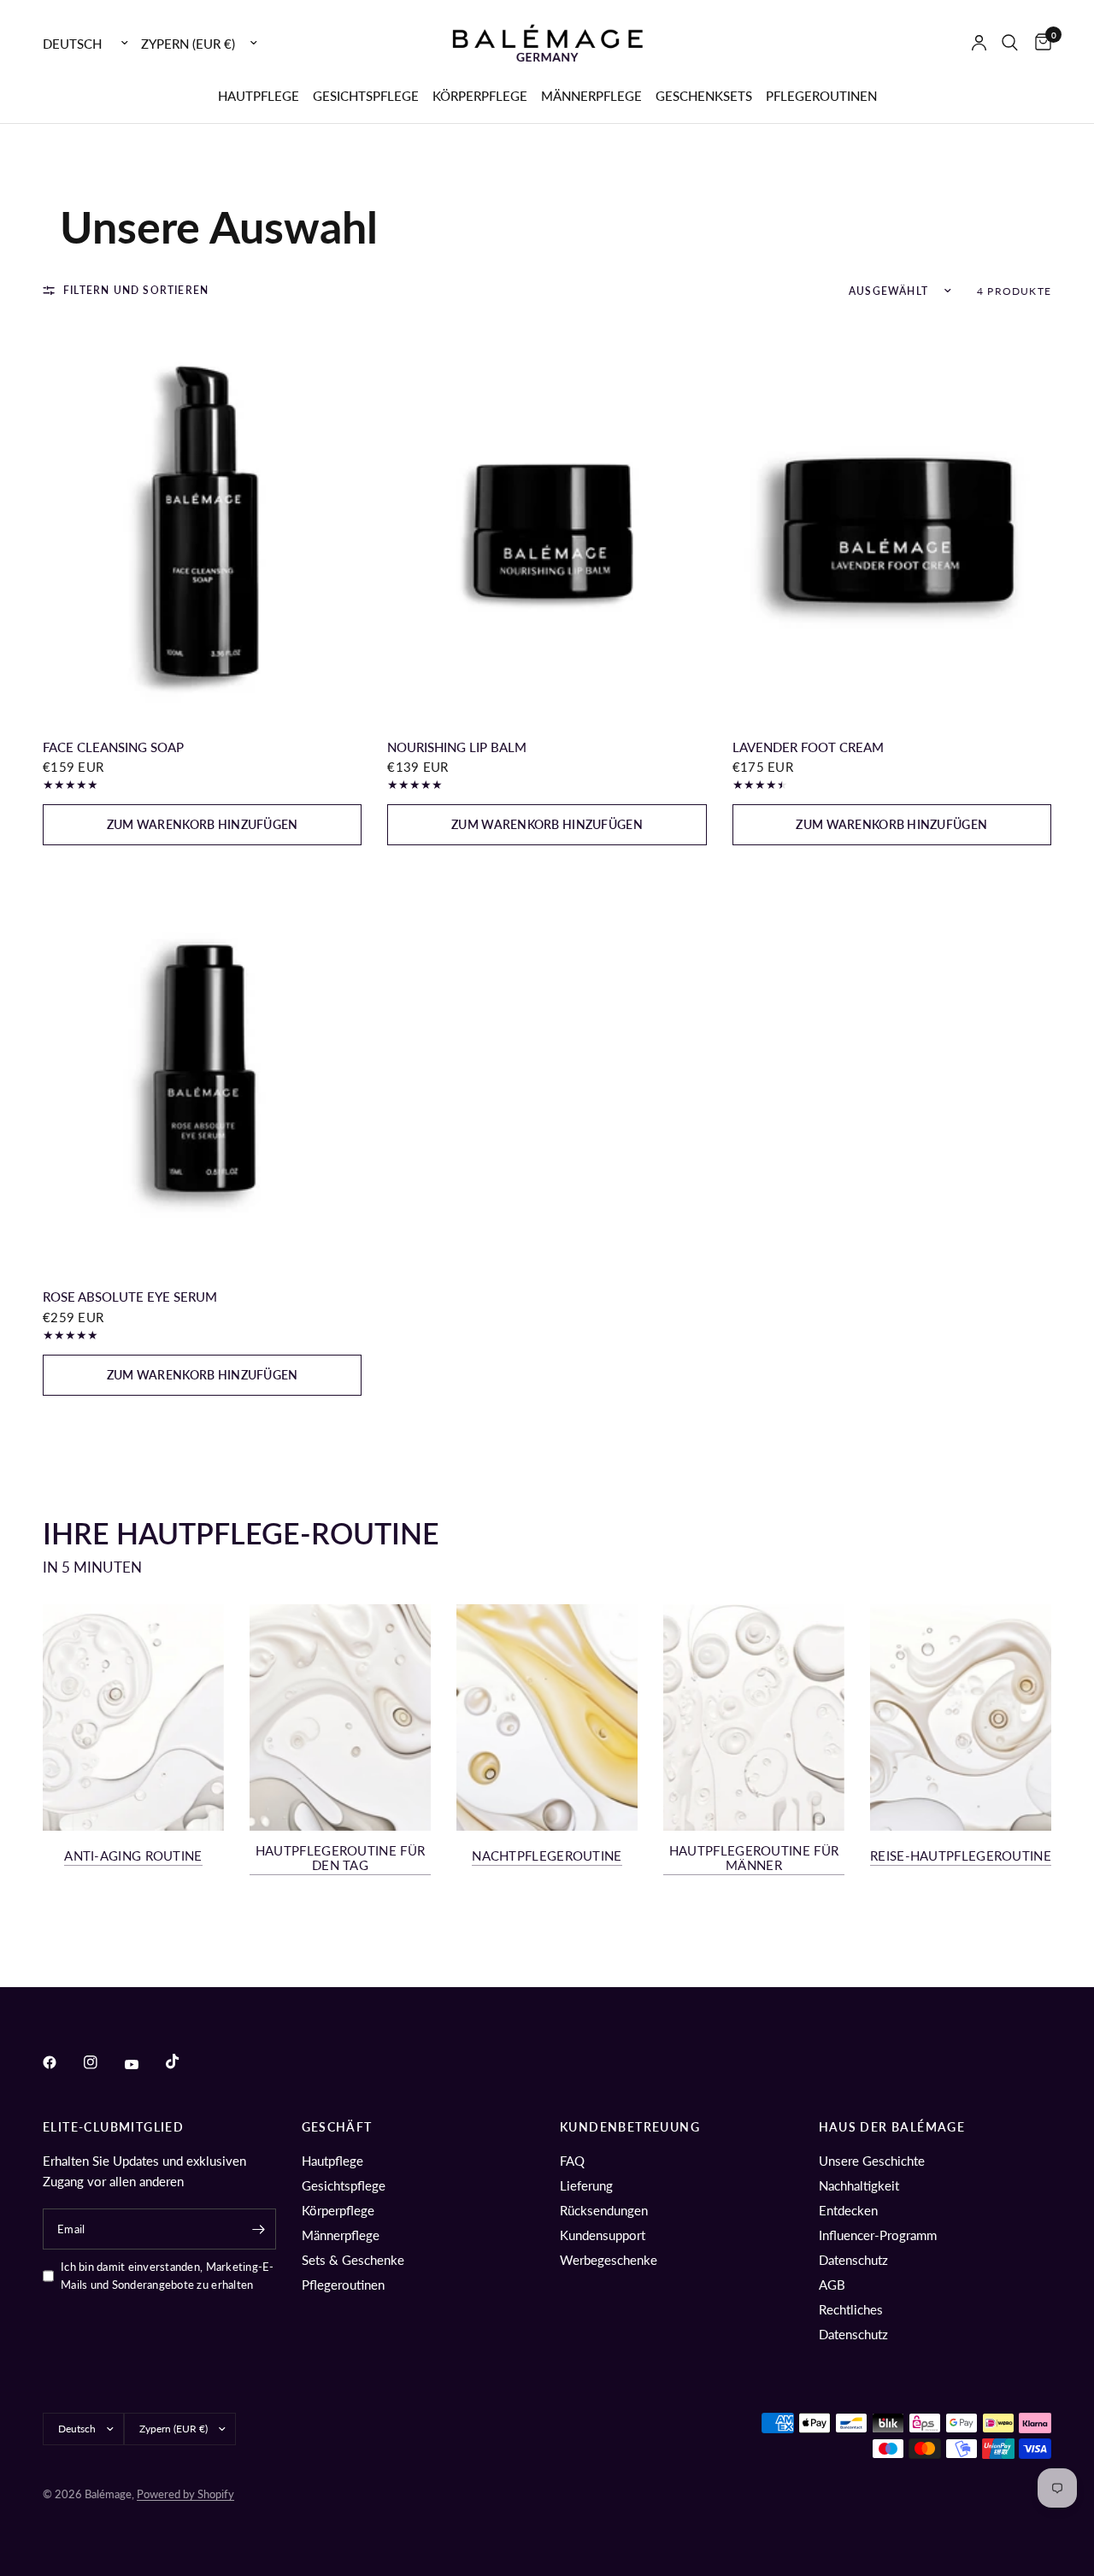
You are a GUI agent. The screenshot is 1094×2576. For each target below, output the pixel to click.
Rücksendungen (604, 2210)
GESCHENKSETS (704, 96)
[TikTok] (185, 2061)
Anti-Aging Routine (133, 1856)
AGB (832, 2285)
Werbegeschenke (609, 2260)
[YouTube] (144, 2064)
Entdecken (848, 2210)
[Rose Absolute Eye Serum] (202, 1070)
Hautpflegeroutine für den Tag (340, 1858)
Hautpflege (332, 2161)
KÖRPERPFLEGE (480, 96)
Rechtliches (851, 2309)
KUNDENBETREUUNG (630, 2127)
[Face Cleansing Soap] (202, 521)
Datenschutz (853, 2260)
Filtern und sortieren (136, 290)
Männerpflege (341, 2235)
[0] (1039, 43)
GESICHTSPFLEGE (366, 96)
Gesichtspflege (344, 2185)
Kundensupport (603, 2235)
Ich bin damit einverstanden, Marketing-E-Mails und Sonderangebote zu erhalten (168, 2276)
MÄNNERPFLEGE (591, 96)
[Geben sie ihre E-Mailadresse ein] (259, 2229)
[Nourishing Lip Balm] (547, 521)
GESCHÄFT (337, 2127)
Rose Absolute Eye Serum (130, 1297)
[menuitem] (259, 96)
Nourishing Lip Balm (457, 747)
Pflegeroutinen (343, 2285)
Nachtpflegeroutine (547, 1856)
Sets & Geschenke (353, 2260)
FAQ (572, 2161)
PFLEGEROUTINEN (821, 96)
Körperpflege (338, 2210)
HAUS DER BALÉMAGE (892, 2127)
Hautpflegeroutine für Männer (754, 1858)
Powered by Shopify (185, 2494)
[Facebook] (62, 2062)
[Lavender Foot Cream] (892, 521)
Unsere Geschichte (872, 2161)
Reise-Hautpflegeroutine (961, 1856)
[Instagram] (103, 2062)
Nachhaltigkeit (859, 2185)
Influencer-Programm (878, 2235)
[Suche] (1010, 43)
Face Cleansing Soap (113, 747)
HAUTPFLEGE (259, 96)
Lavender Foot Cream (808, 747)
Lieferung (586, 2185)
